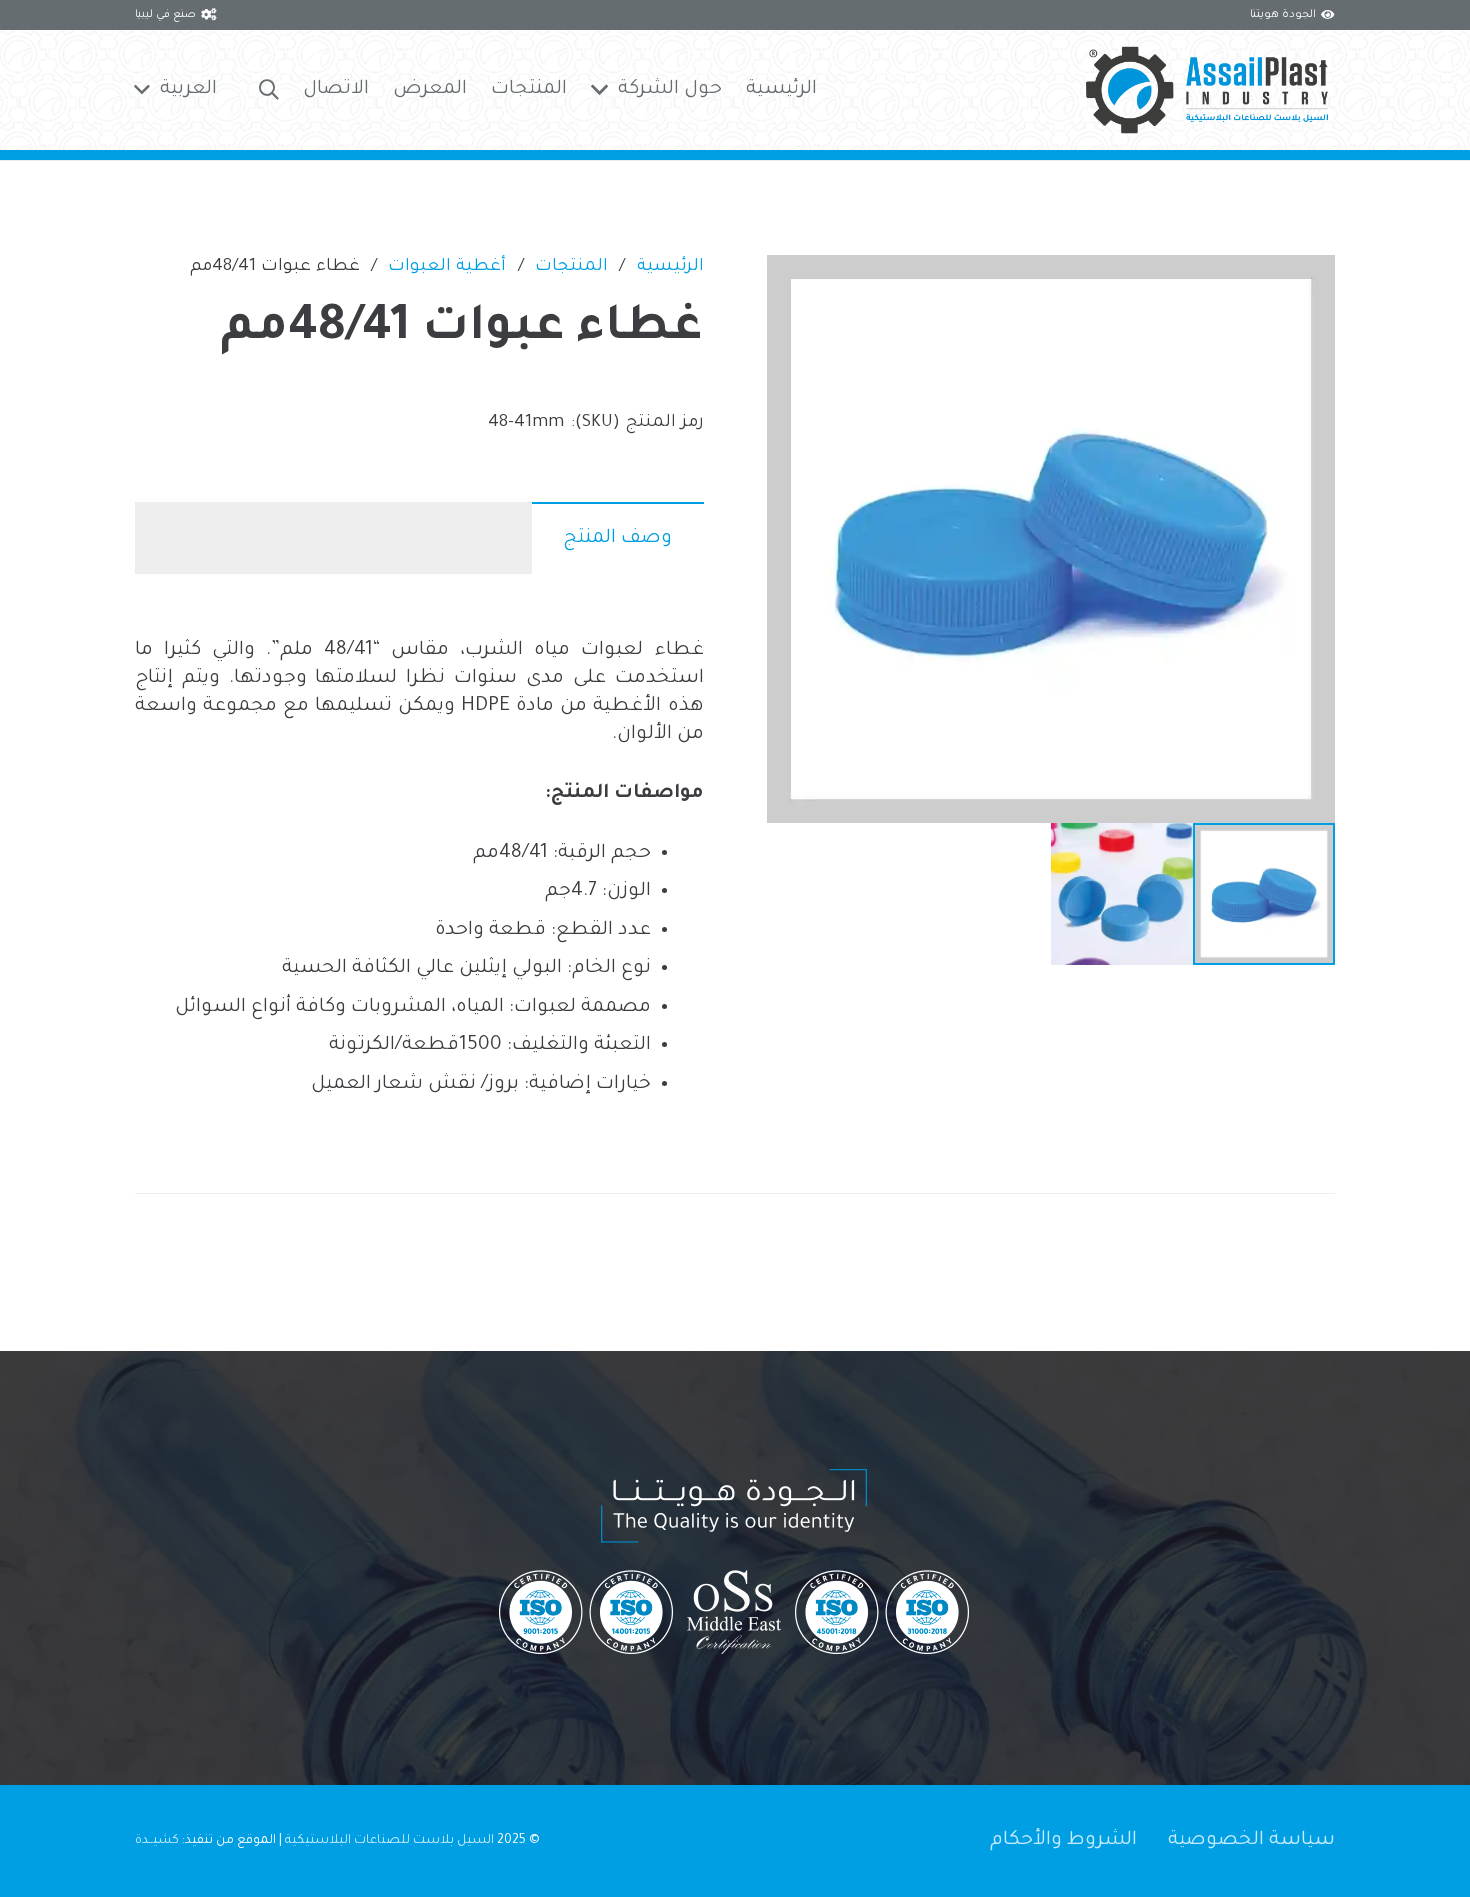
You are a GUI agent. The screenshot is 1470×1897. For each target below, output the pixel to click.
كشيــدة (157, 1841)
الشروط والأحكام (1063, 1840)
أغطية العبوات (447, 267)
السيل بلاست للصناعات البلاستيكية (389, 1841)
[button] (269, 90)
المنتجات (571, 267)
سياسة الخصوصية (1251, 1840)
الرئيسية (670, 267)
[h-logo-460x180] (1207, 90)
